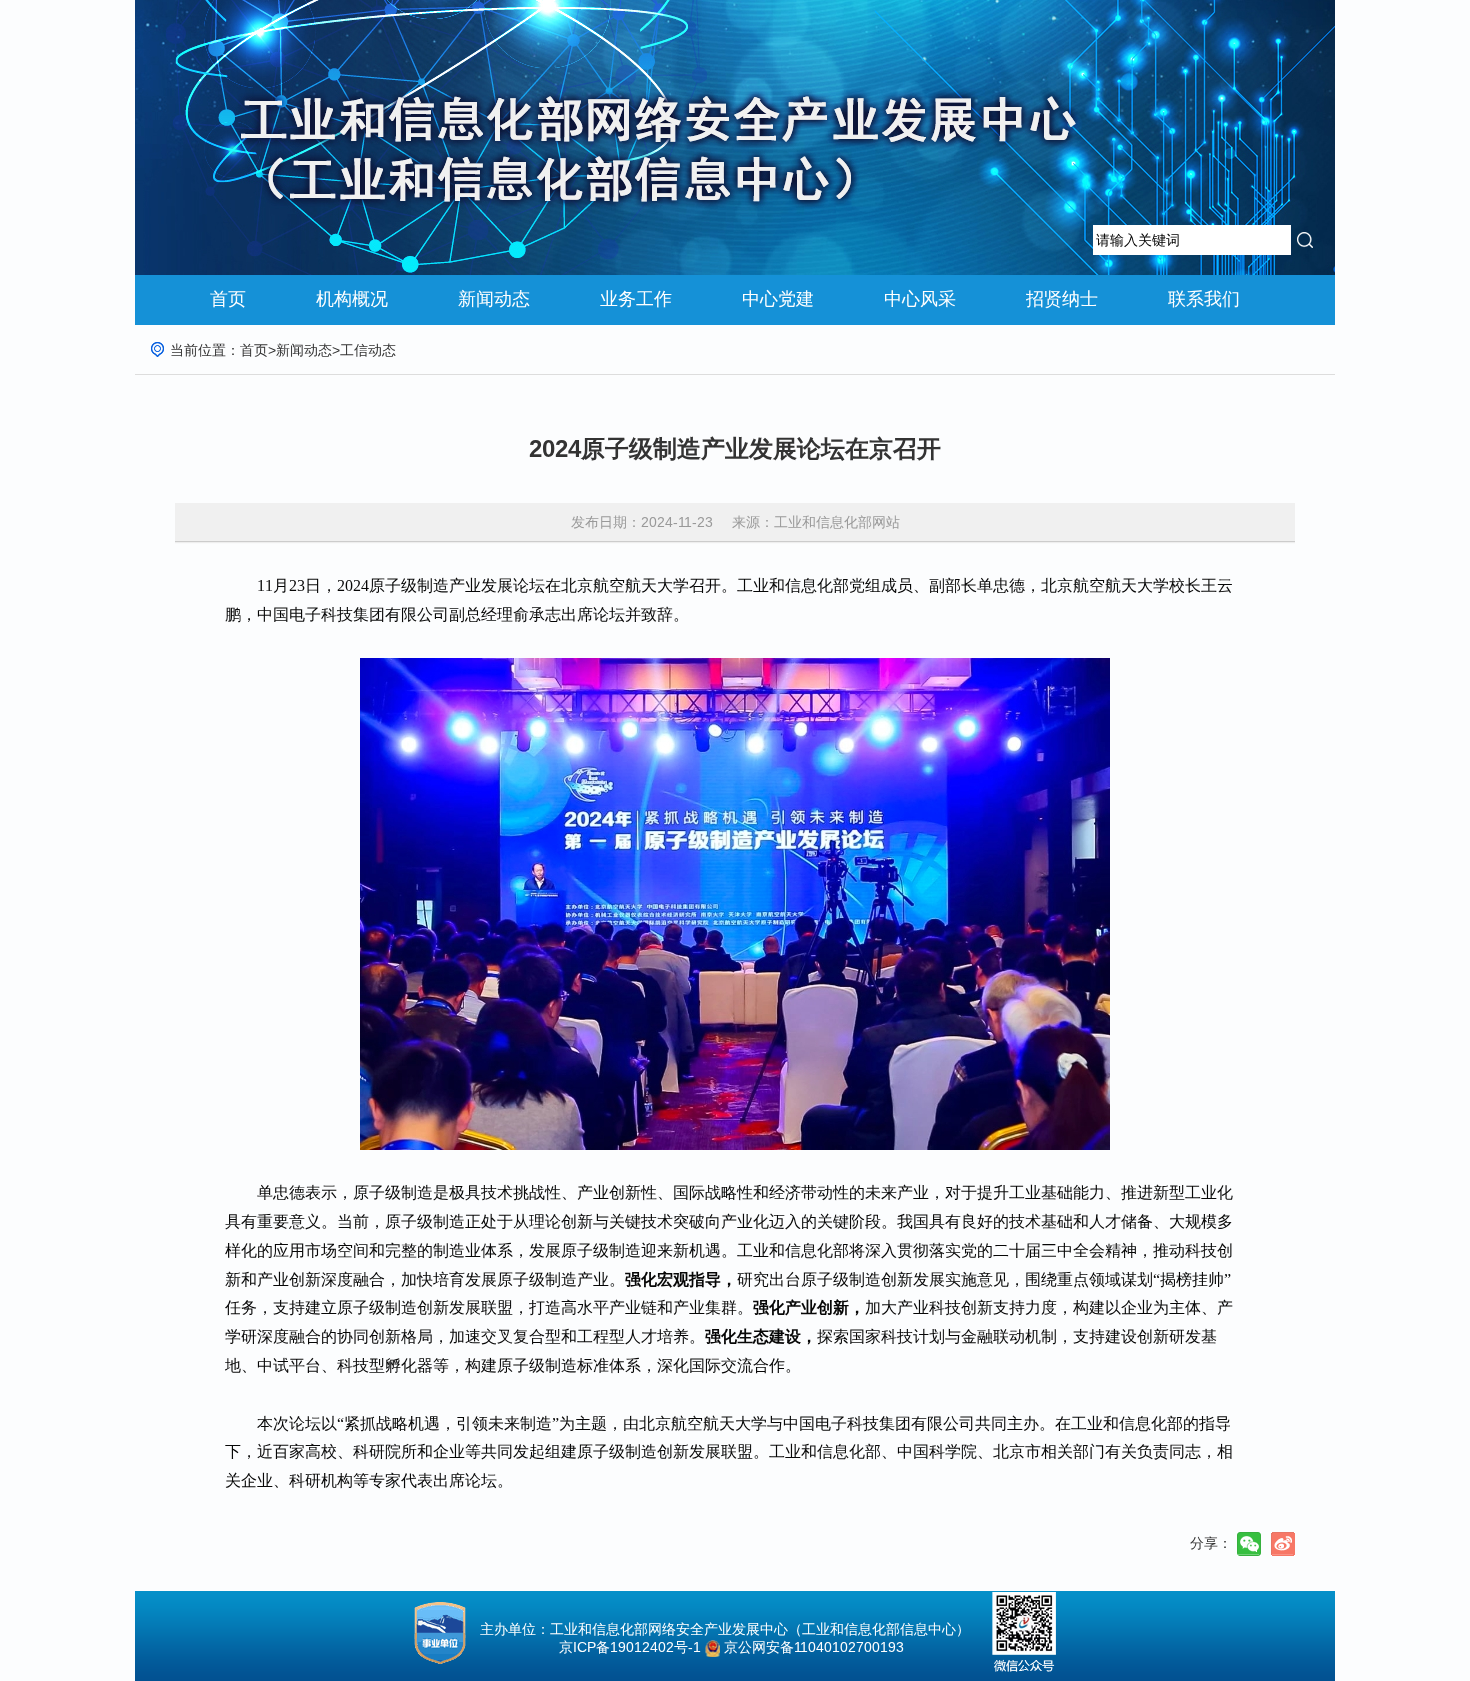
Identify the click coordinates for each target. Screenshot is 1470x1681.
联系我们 (1204, 299)
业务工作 (636, 299)
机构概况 (352, 299)
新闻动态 (494, 299)
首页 (228, 299)
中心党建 (778, 299)
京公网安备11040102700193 (814, 1647)
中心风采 (920, 299)
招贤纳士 (1062, 299)
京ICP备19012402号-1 (624, 1647)
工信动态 (368, 350)
